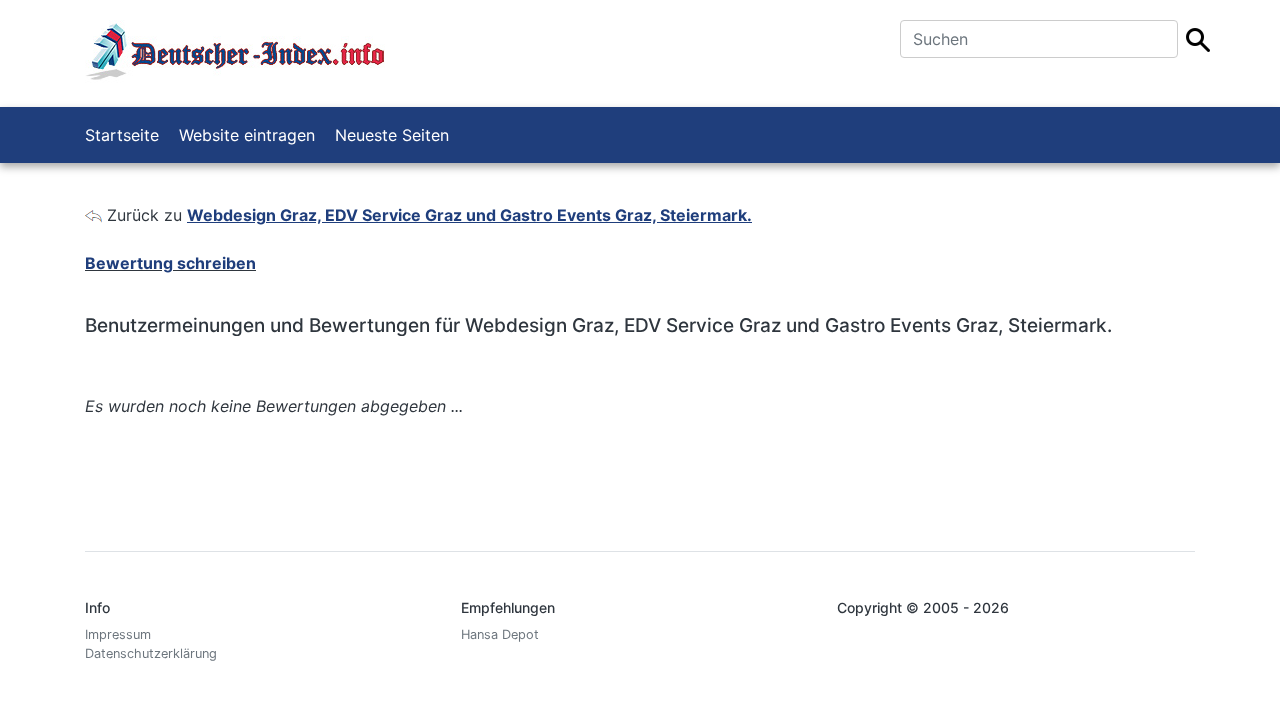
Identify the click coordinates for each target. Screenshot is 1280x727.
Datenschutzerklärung (151, 653)
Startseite (122, 135)
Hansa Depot (500, 634)
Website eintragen (247, 135)
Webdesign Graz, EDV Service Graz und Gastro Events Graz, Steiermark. (469, 215)
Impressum (118, 634)
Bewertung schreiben (170, 263)
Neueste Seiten (392, 135)
